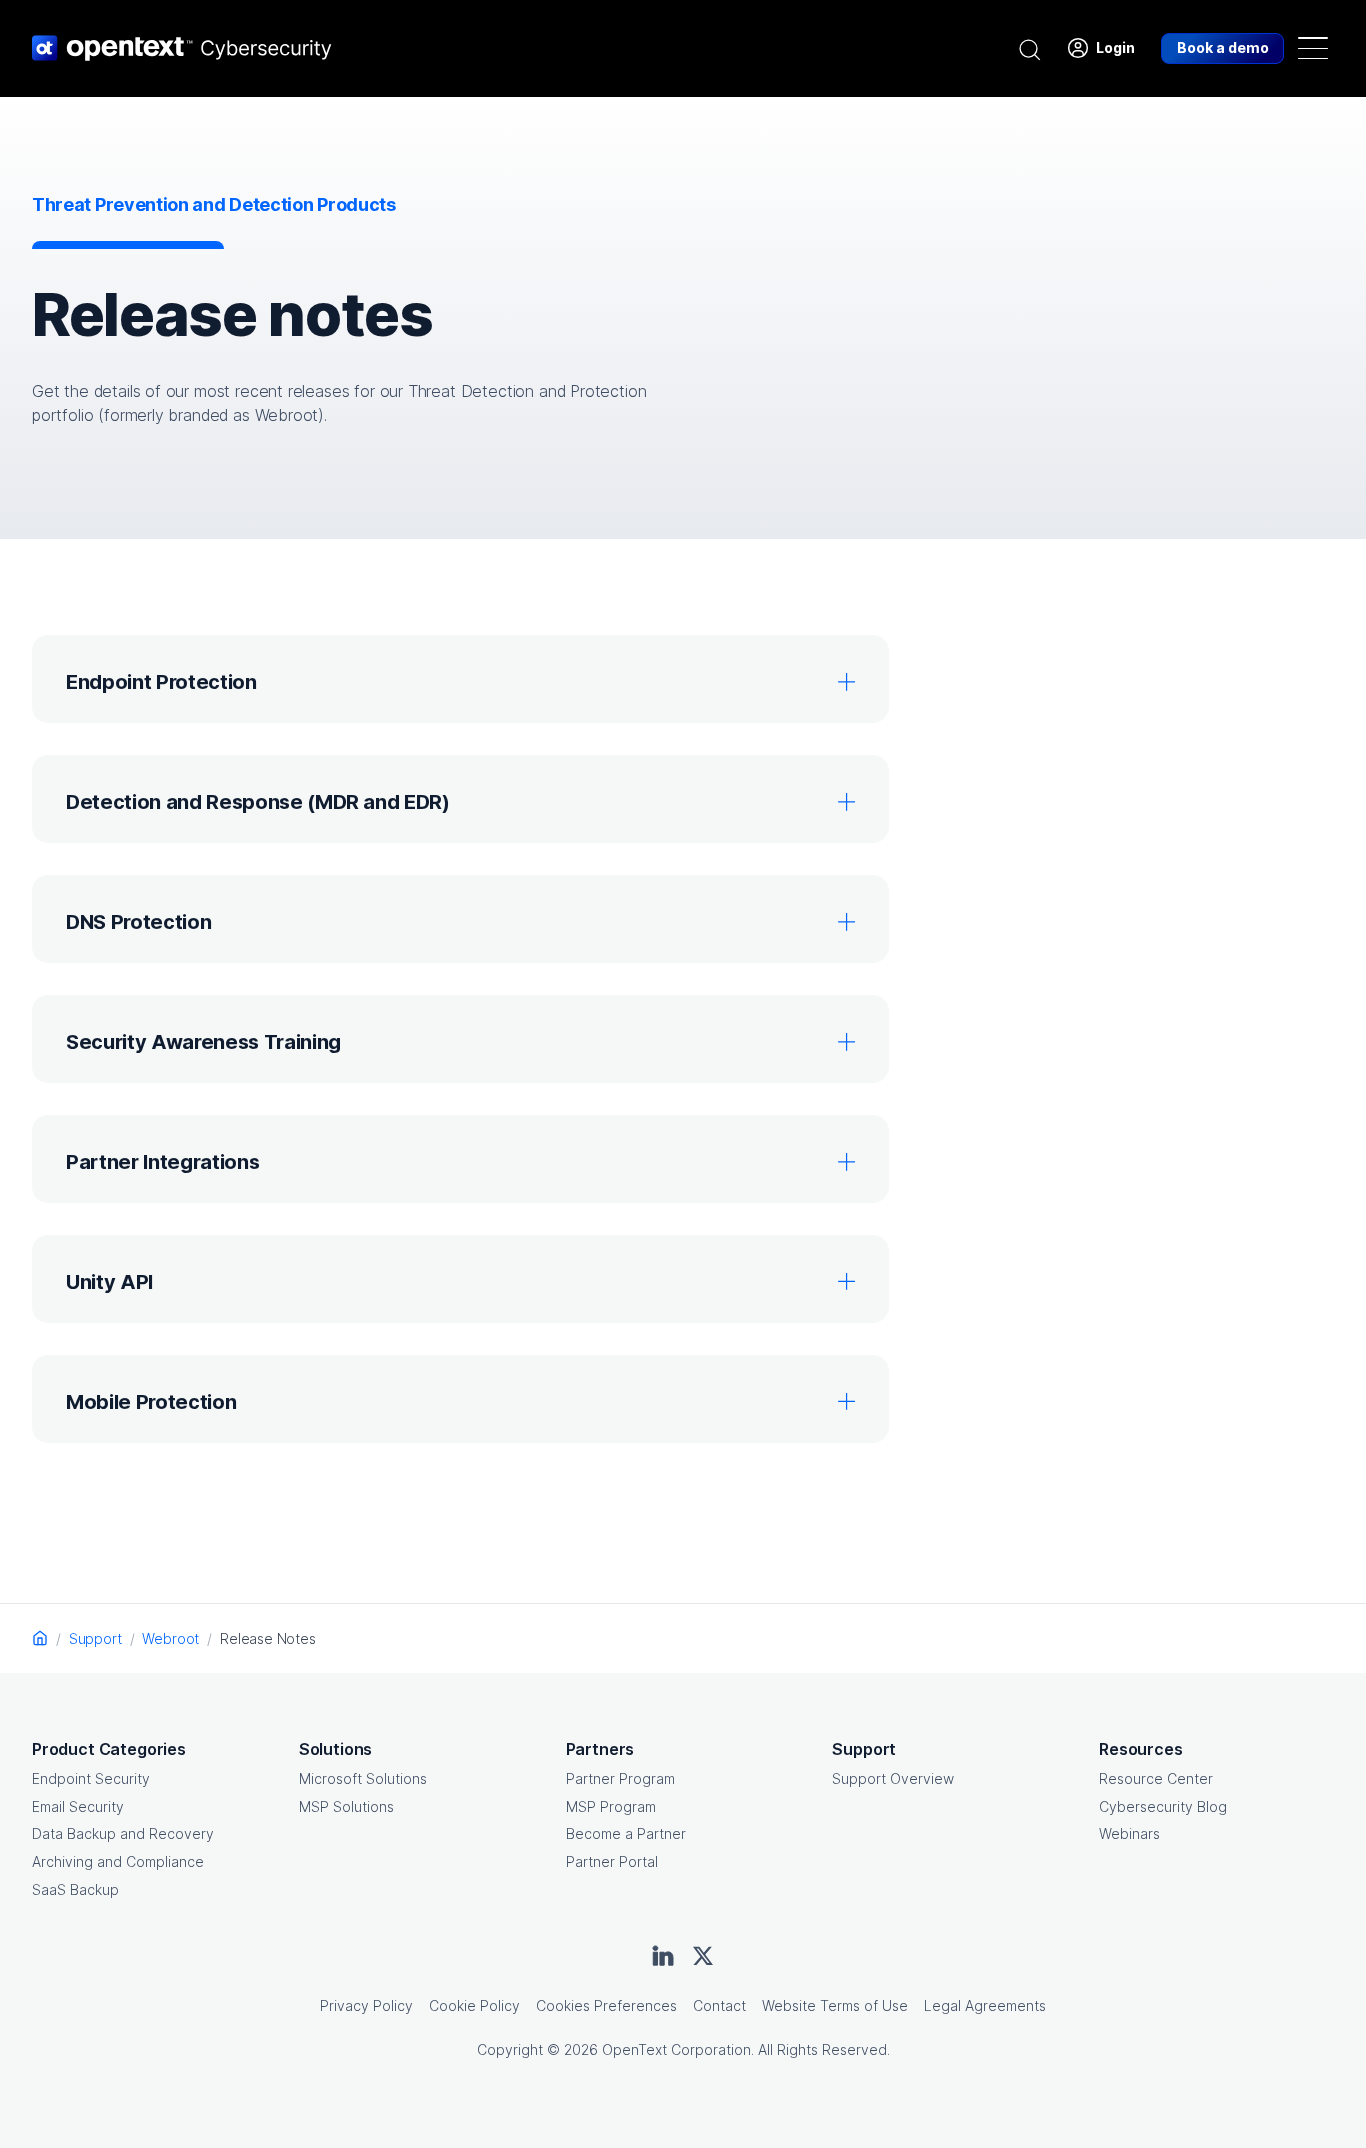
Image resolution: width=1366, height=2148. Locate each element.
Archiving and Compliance (118, 1861)
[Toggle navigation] (1313, 48)
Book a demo (1223, 47)
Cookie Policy (474, 2005)
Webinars (1129, 1833)
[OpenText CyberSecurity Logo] (182, 48)
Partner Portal (612, 1861)
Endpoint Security (91, 1778)
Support (95, 1638)
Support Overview (893, 1778)
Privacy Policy (366, 2005)
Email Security (78, 1806)
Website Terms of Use (835, 2005)
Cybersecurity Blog (1163, 1806)
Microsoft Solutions (363, 1778)
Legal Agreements (985, 2005)
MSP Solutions (346, 1806)
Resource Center (1156, 1778)
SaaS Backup (75, 1889)
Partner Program (620, 1778)
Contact (719, 2005)
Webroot (170, 1638)
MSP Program (611, 1806)
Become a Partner (626, 1833)
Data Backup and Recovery (123, 1833)
